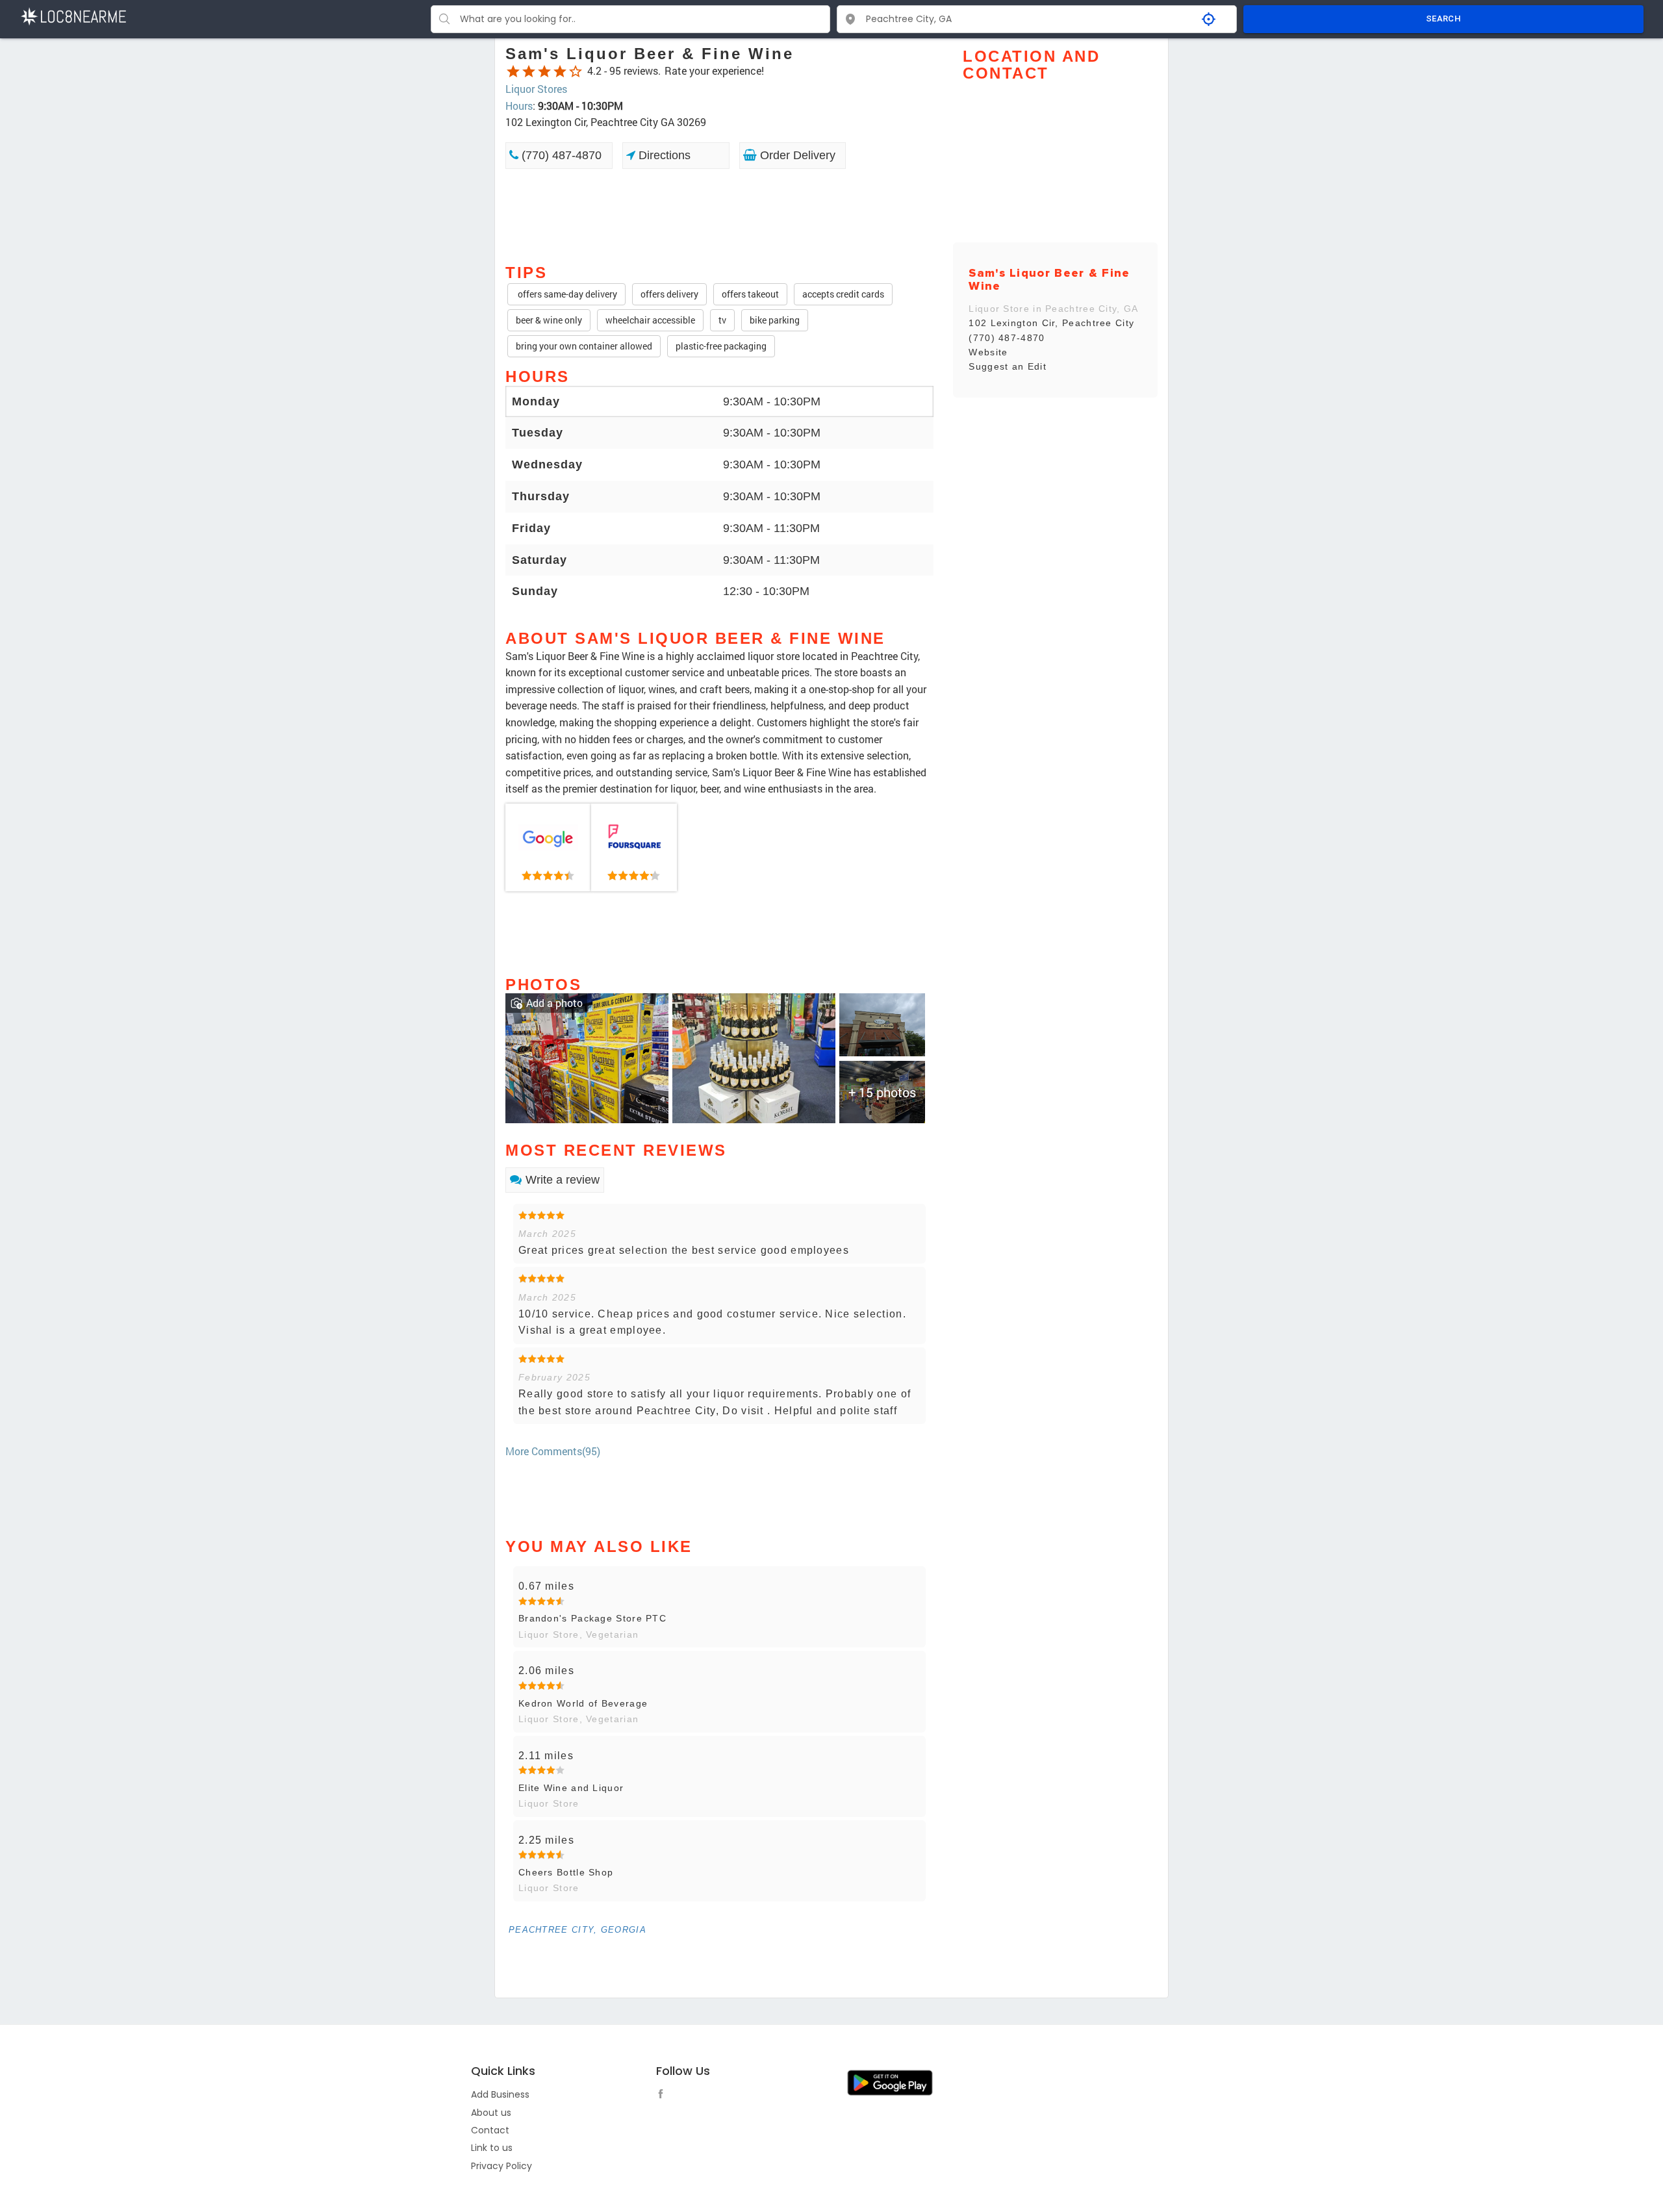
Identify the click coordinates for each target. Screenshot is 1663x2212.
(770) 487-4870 (560, 155)
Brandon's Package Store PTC (592, 1618)
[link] (548, 848)
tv (722, 320)
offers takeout (750, 294)
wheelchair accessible (650, 320)
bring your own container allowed (584, 346)
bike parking (775, 320)
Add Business (500, 2094)
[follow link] (664, 2096)
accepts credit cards (843, 294)
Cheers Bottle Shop (566, 1872)
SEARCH (1443, 19)
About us (491, 2113)
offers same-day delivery (566, 294)
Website (988, 352)
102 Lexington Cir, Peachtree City (1051, 323)
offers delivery (669, 294)
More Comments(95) (553, 1451)
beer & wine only (549, 320)
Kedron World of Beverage (583, 1703)
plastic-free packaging (721, 346)
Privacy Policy (501, 2166)
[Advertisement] (719, 215)
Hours (519, 106)
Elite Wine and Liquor (571, 1788)
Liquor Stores (536, 89)
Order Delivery (796, 155)
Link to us (492, 2148)
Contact (490, 2130)
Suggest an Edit (1008, 366)
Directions (663, 155)
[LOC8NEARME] (73, 15)
